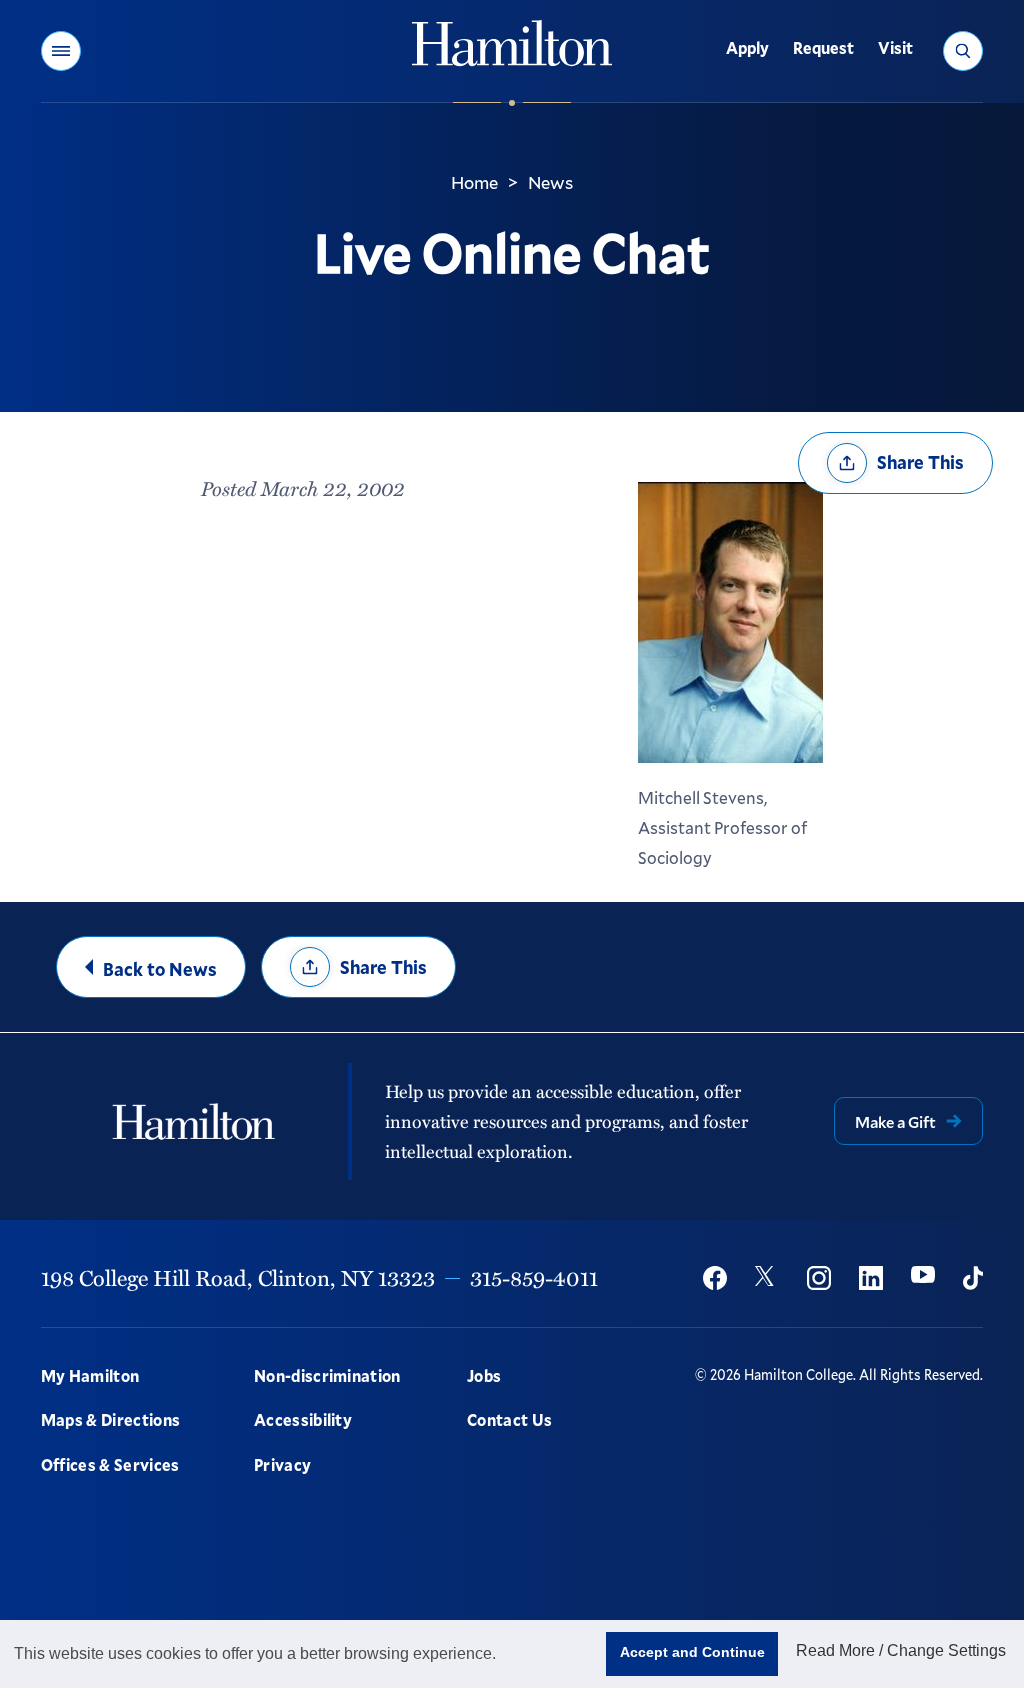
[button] (61, 51)
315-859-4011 (534, 1277)
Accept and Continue (692, 1652)
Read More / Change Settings (901, 1650)
